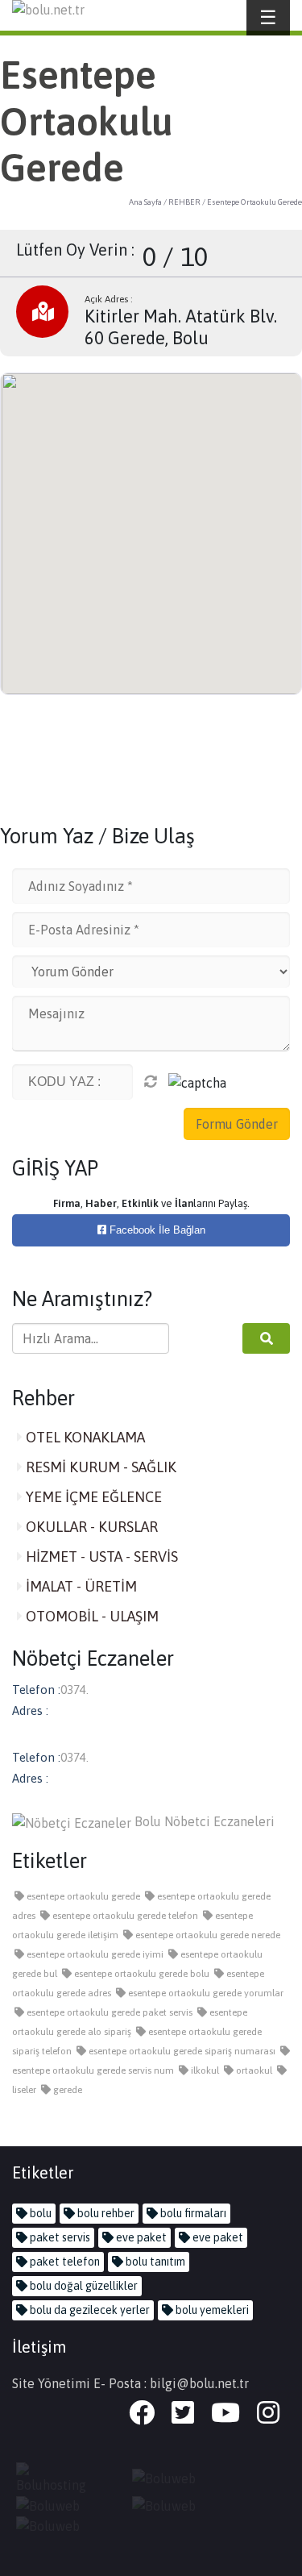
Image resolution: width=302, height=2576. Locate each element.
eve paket (140, 2237)
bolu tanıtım (154, 2262)
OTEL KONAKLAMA (84, 1437)
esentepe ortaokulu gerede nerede (207, 1935)
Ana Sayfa (145, 202)
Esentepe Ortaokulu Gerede (254, 202)
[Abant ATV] (56, 2504)
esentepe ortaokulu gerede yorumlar (205, 1993)
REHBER (184, 202)
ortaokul (253, 2070)
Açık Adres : (109, 299)
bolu (39, 2213)
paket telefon (64, 2262)
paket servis (59, 2237)
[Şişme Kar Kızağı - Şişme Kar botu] (56, 2525)
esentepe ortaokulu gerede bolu (141, 1974)
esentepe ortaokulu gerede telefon (124, 1916)
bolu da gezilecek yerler (89, 2310)
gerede (66, 2090)
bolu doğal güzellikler (83, 2286)
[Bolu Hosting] (56, 2477)
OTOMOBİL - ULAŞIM (91, 1616)
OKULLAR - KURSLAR (90, 1527)
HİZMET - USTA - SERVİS (100, 1556)
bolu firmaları (192, 2213)
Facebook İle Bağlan (156, 1230)
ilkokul (204, 2070)
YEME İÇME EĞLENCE (92, 1497)
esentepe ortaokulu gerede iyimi (94, 1954)
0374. (74, 1690)
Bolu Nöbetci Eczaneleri (203, 1821)
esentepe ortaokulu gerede (82, 1896)
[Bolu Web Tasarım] (172, 2477)
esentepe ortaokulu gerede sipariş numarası (181, 2051)
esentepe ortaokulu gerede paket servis (108, 2012)
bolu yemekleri (211, 2310)
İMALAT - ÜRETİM (80, 1586)
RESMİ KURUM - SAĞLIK (99, 1467)
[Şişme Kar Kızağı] (172, 2504)
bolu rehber (105, 2213)
